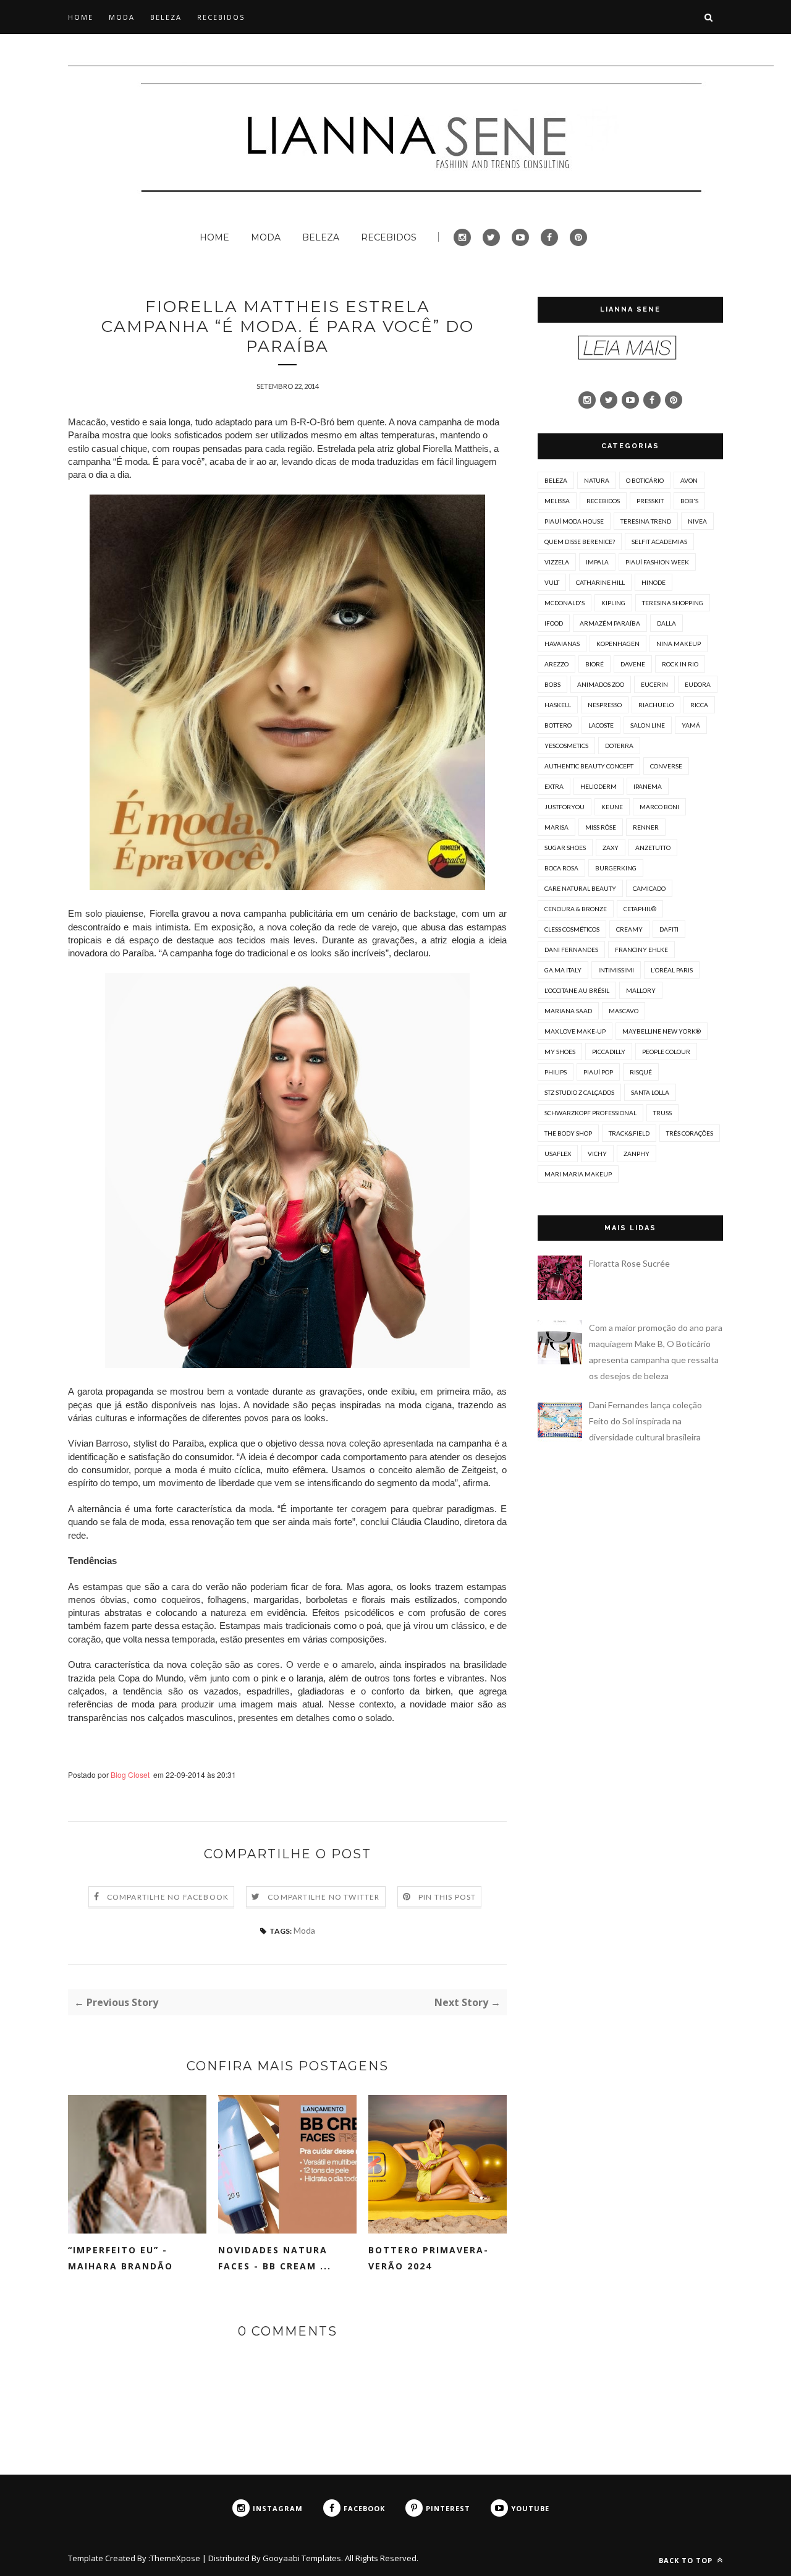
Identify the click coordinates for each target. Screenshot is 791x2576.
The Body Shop (568, 1133)
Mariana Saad (568, 1011)
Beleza (556, 480)
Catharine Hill (600, 582)
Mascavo (624, 1011)
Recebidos (603, 501)
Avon (689, 480)
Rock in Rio (680, 664)
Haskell (558, 705)
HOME (81, 17)
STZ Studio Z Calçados (579, 1092)
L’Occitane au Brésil (577, 990)
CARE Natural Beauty (580, 888)
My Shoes (560, 1052)
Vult (552, 582)
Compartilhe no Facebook (168, 1897)
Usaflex (558, 1154)
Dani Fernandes (571, 950)
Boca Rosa (561, 868)
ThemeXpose (175, 2558)
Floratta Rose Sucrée (629, 1263)
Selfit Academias (659, 542)
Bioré (594, 664)
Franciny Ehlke (641, 950)
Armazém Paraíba (610, 623)
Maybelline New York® (662, 1031)
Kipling (613, 603)
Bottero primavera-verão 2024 (429, 2258)
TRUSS (662, 1113)
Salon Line (648, 725)
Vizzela (557, 562)
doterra (619, 746)
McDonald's (565, 603)
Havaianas (562, 644)
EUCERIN (654, 684)
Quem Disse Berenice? (580, 542)
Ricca (699, 705)
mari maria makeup (578, 1174)
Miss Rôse (601, 827)
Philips (556, 1072)
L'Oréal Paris (672, 970)
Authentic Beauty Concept (589, 766)
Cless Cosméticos (572, 929)
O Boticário (645, 480)
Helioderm (599, 786)
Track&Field (629, 1133)
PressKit (650, 501)
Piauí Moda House (574, 521)
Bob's (689, 501)
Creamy (629, 929)
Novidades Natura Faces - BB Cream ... (275, 2258)
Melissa (557, 501)
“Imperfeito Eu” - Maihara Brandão (121, 2258)
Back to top (687, 2560)
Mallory (641, 990)
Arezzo (556, 664)
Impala (597, 562)
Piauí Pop (598, 1072)
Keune (612, 807)
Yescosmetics (566, 746)
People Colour (666, 1052)
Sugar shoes (565, 848)
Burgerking (616, 868)
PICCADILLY (609, 1052)
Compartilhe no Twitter (324, 1897)
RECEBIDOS (221, 17)
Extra (554, 786)
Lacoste (601, 725)
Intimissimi (616, 970)
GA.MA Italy (563, 970)
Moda (304, 1930)
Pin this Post (447, 1897)
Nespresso (605, 705)
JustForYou (565, 807)
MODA (122, 17)
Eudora (698, 684)
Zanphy (637, 1154)
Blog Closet (130, 1775)
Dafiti (669, 929)
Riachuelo (656, 705)
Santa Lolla (650, 1092)
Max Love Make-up (575, 1031)
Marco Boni (659, 807)
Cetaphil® (640, 909)
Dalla (666, 623)
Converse (666, 766)
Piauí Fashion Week (657, 562)
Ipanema (648, 786)
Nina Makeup (679, 644)
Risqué (641, 1072)
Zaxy (611, 848)
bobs (552, 684)
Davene (633, 664)
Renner (646, 827)
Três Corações (690, 1133)
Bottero (558, 725)
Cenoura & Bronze (576, 909)
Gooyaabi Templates (302, 2558)
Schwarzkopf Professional (590, 1113)
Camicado (649, 888)
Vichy (597, 1154)
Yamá (691, 725)
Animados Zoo (601, 684)
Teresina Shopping (673, 603)
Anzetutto (653, 848)
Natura (597, 480)
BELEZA (166, 17)
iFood (554, 623)
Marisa (556, 827)
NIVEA (697, 521)
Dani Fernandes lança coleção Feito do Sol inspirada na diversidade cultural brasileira (645, 1421)
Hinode (654, 582)
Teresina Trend (646, 521)
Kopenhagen (618, 644)
